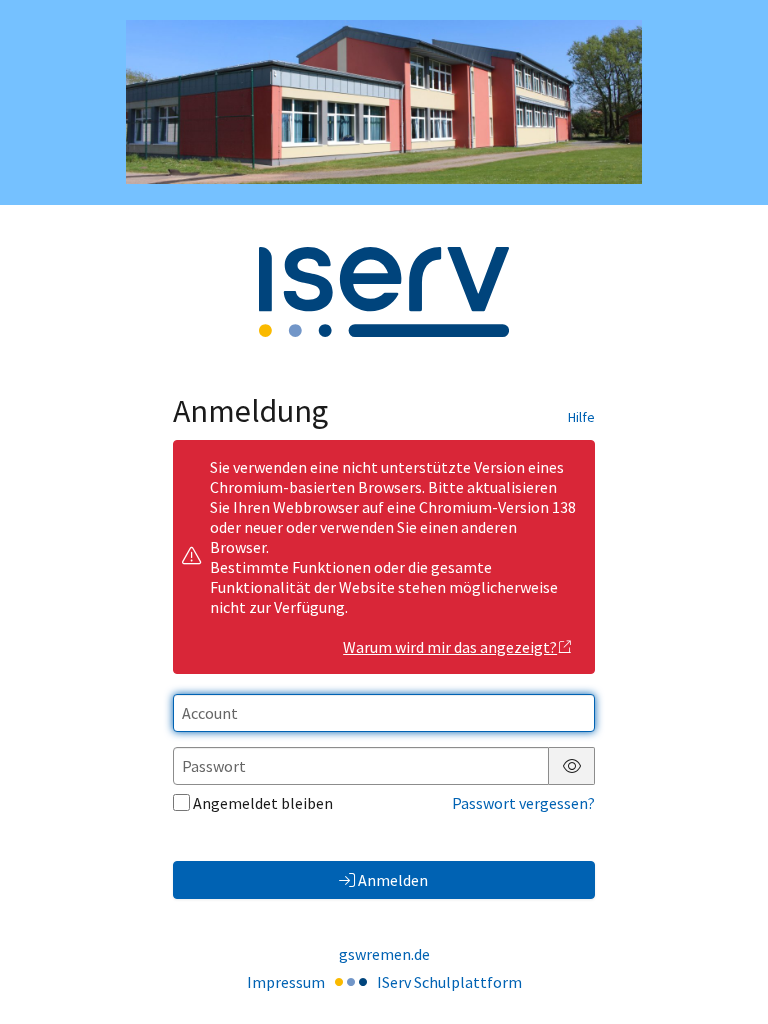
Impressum (286, 982)
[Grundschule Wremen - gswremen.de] (384, 102)
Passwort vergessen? (523, 803)
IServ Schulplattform (449, 982)
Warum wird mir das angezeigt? (450, 647)
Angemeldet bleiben (263, 803)
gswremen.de (384, 954)
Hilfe (581, 417)
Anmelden (393, 880)
